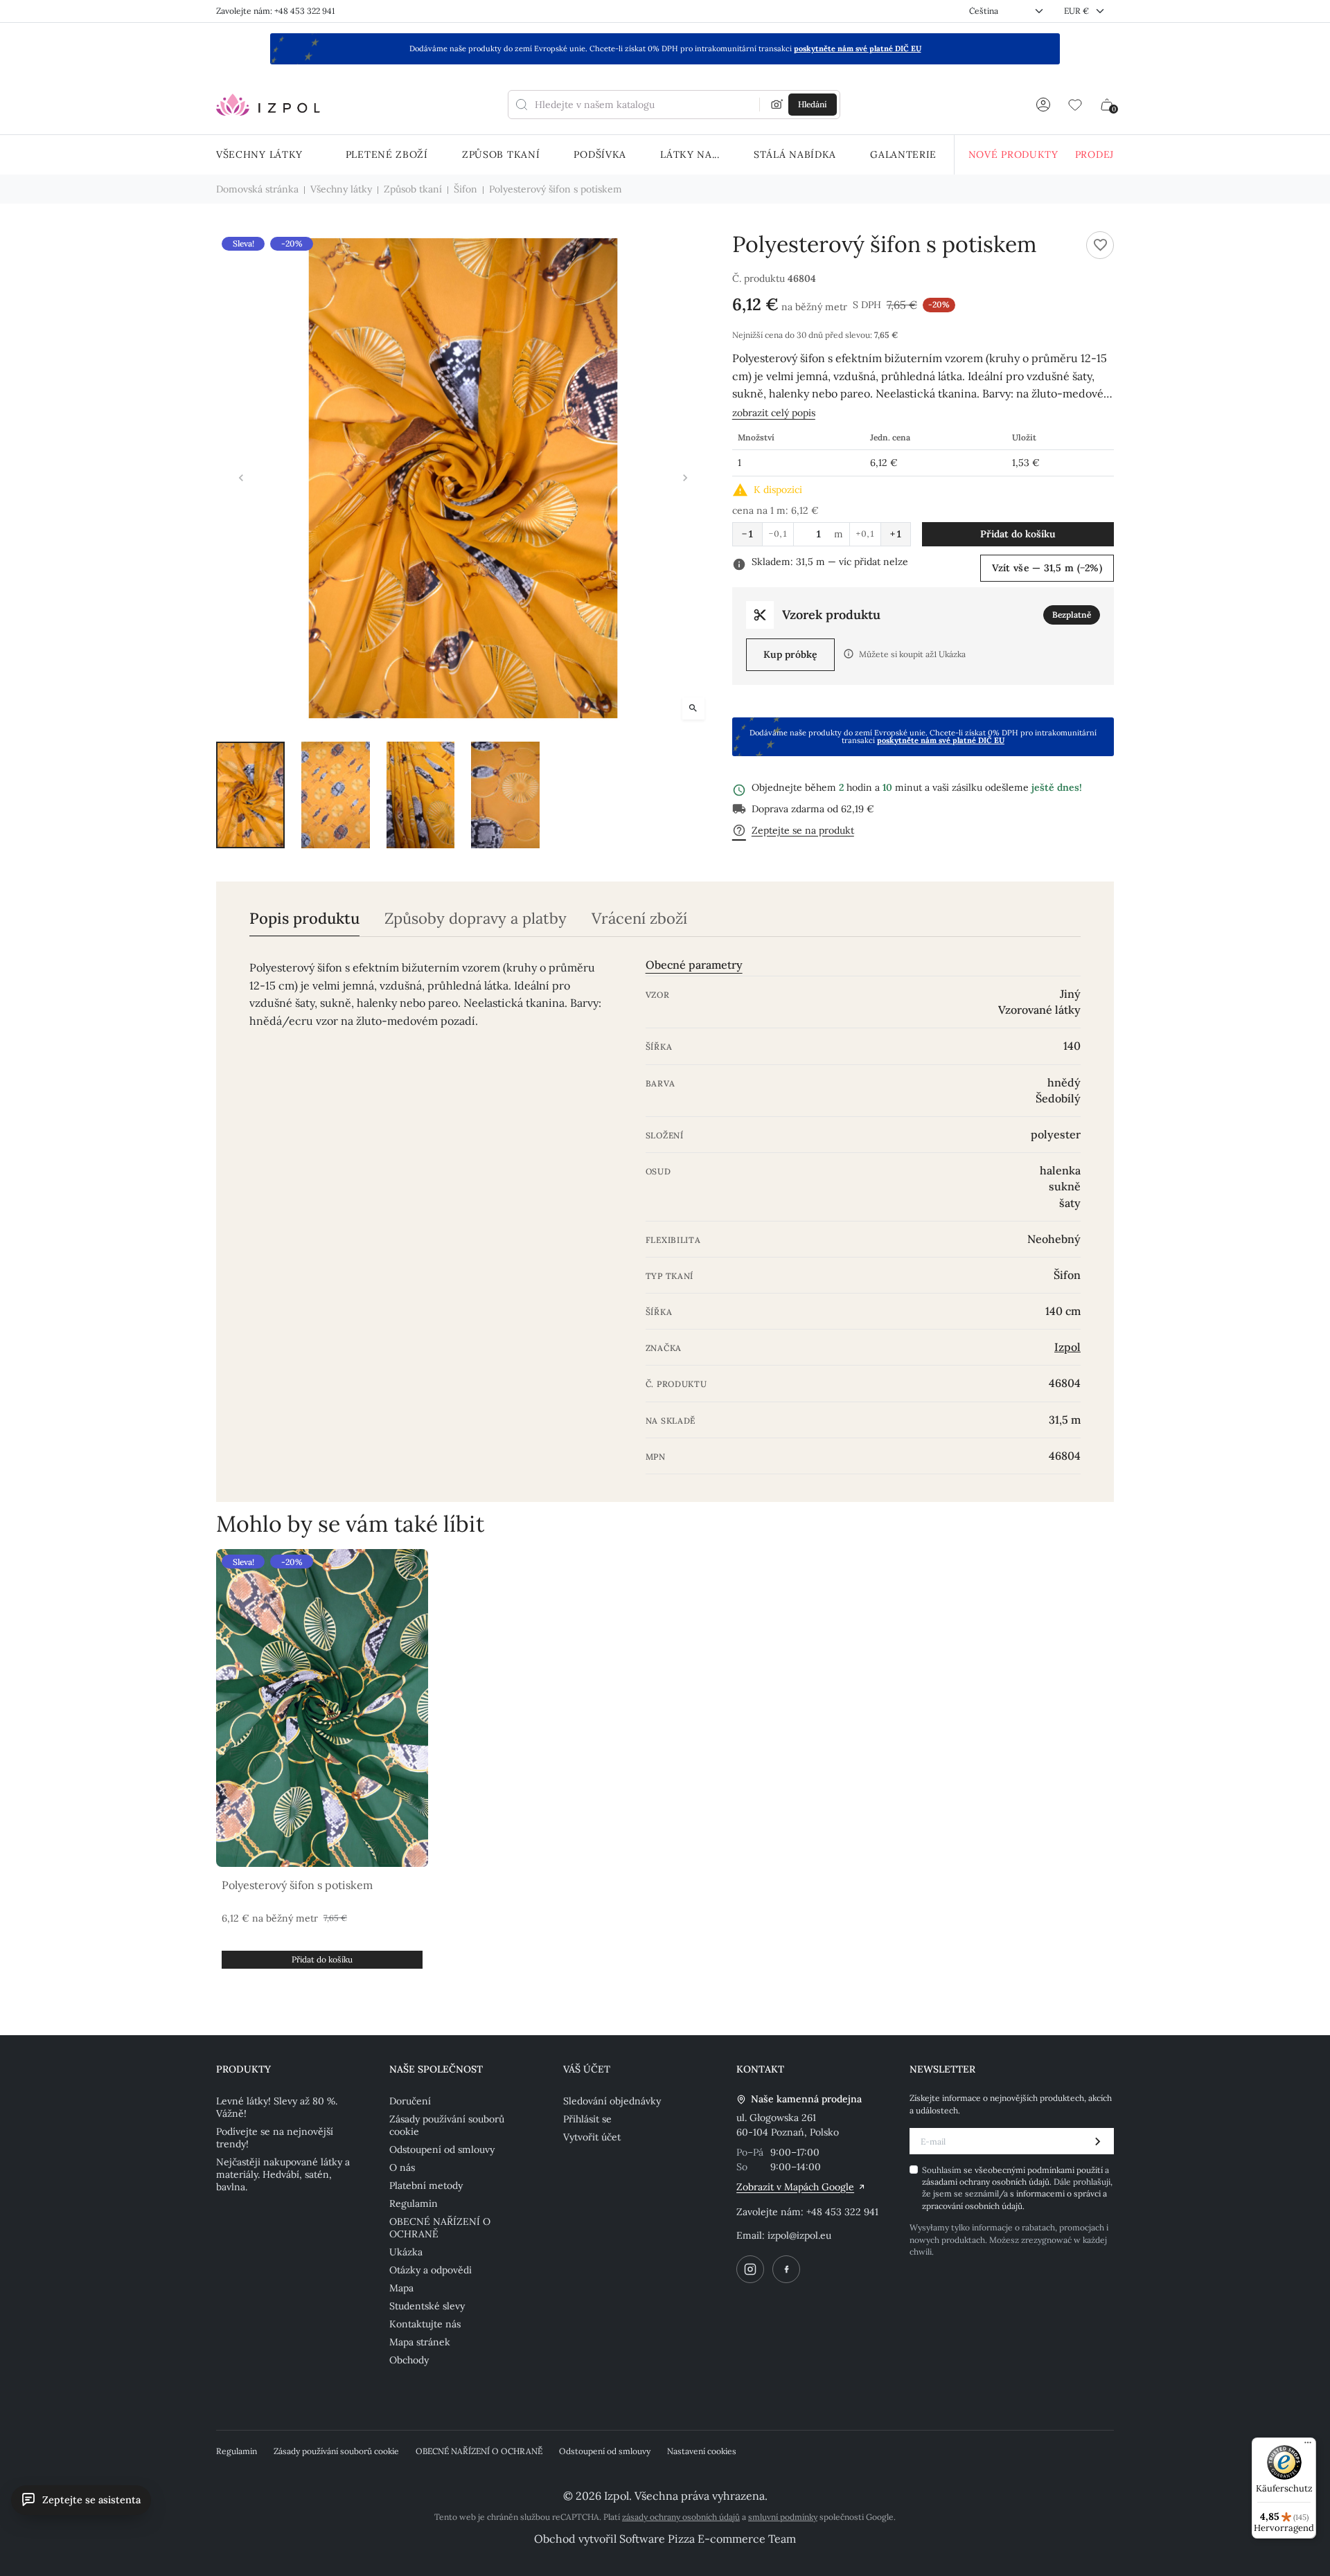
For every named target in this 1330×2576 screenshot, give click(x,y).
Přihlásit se (587, 2119)
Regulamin (414, 2203)
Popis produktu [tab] (304, 919)
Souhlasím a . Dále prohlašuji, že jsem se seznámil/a (1017, 2188)
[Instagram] (750, 2269)
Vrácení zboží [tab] (639, 919)
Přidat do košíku (1018, 534)
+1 (896, 534)
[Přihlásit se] (1043, 105)
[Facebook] (786, 2269)
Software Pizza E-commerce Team (708, 2539)
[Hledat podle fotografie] (777, 105)
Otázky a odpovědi (431, 2270)
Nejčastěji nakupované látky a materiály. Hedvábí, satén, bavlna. (283, 2174)
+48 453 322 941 (842, 2212)
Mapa (401, 2288)
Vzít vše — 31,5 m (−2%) (1047, 568)
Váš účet (587, 2069)
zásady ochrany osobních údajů (681, 2517)
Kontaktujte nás (425, 2324)
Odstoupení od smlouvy (442, 2149)
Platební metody (426, 2185)
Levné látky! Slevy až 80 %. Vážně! (277, 2107)
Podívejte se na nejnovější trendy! (275, 2138)
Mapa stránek (420, 2342)
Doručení (410, 2101)
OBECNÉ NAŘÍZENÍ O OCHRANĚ (440, 2228)
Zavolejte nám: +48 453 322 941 (275, 11)
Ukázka (406, 2252)
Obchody (409, 2360)
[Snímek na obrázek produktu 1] (250, 795)
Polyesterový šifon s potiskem (297, 1885)
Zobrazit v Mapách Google (795, 2187)
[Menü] (1308, 2446)
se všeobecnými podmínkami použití (1034, 2170)
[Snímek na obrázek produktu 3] (421, 795)
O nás (402, 2167)
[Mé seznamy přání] (1075, 105)
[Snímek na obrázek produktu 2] (336, 795)
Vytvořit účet (592, 2137)
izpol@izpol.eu (799, 2235)
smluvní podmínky (783, 2517)
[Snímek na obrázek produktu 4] (505, 795)
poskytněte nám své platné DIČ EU (858, 48)
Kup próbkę (790, 654)
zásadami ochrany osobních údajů (986, 2182)
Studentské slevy (427, 2306)
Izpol (1067, 1347)
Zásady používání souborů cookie (447, 2125)
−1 (747, 534)
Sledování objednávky (612, 2101)
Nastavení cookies (702, 2451)
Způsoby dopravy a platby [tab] (476, 919)
